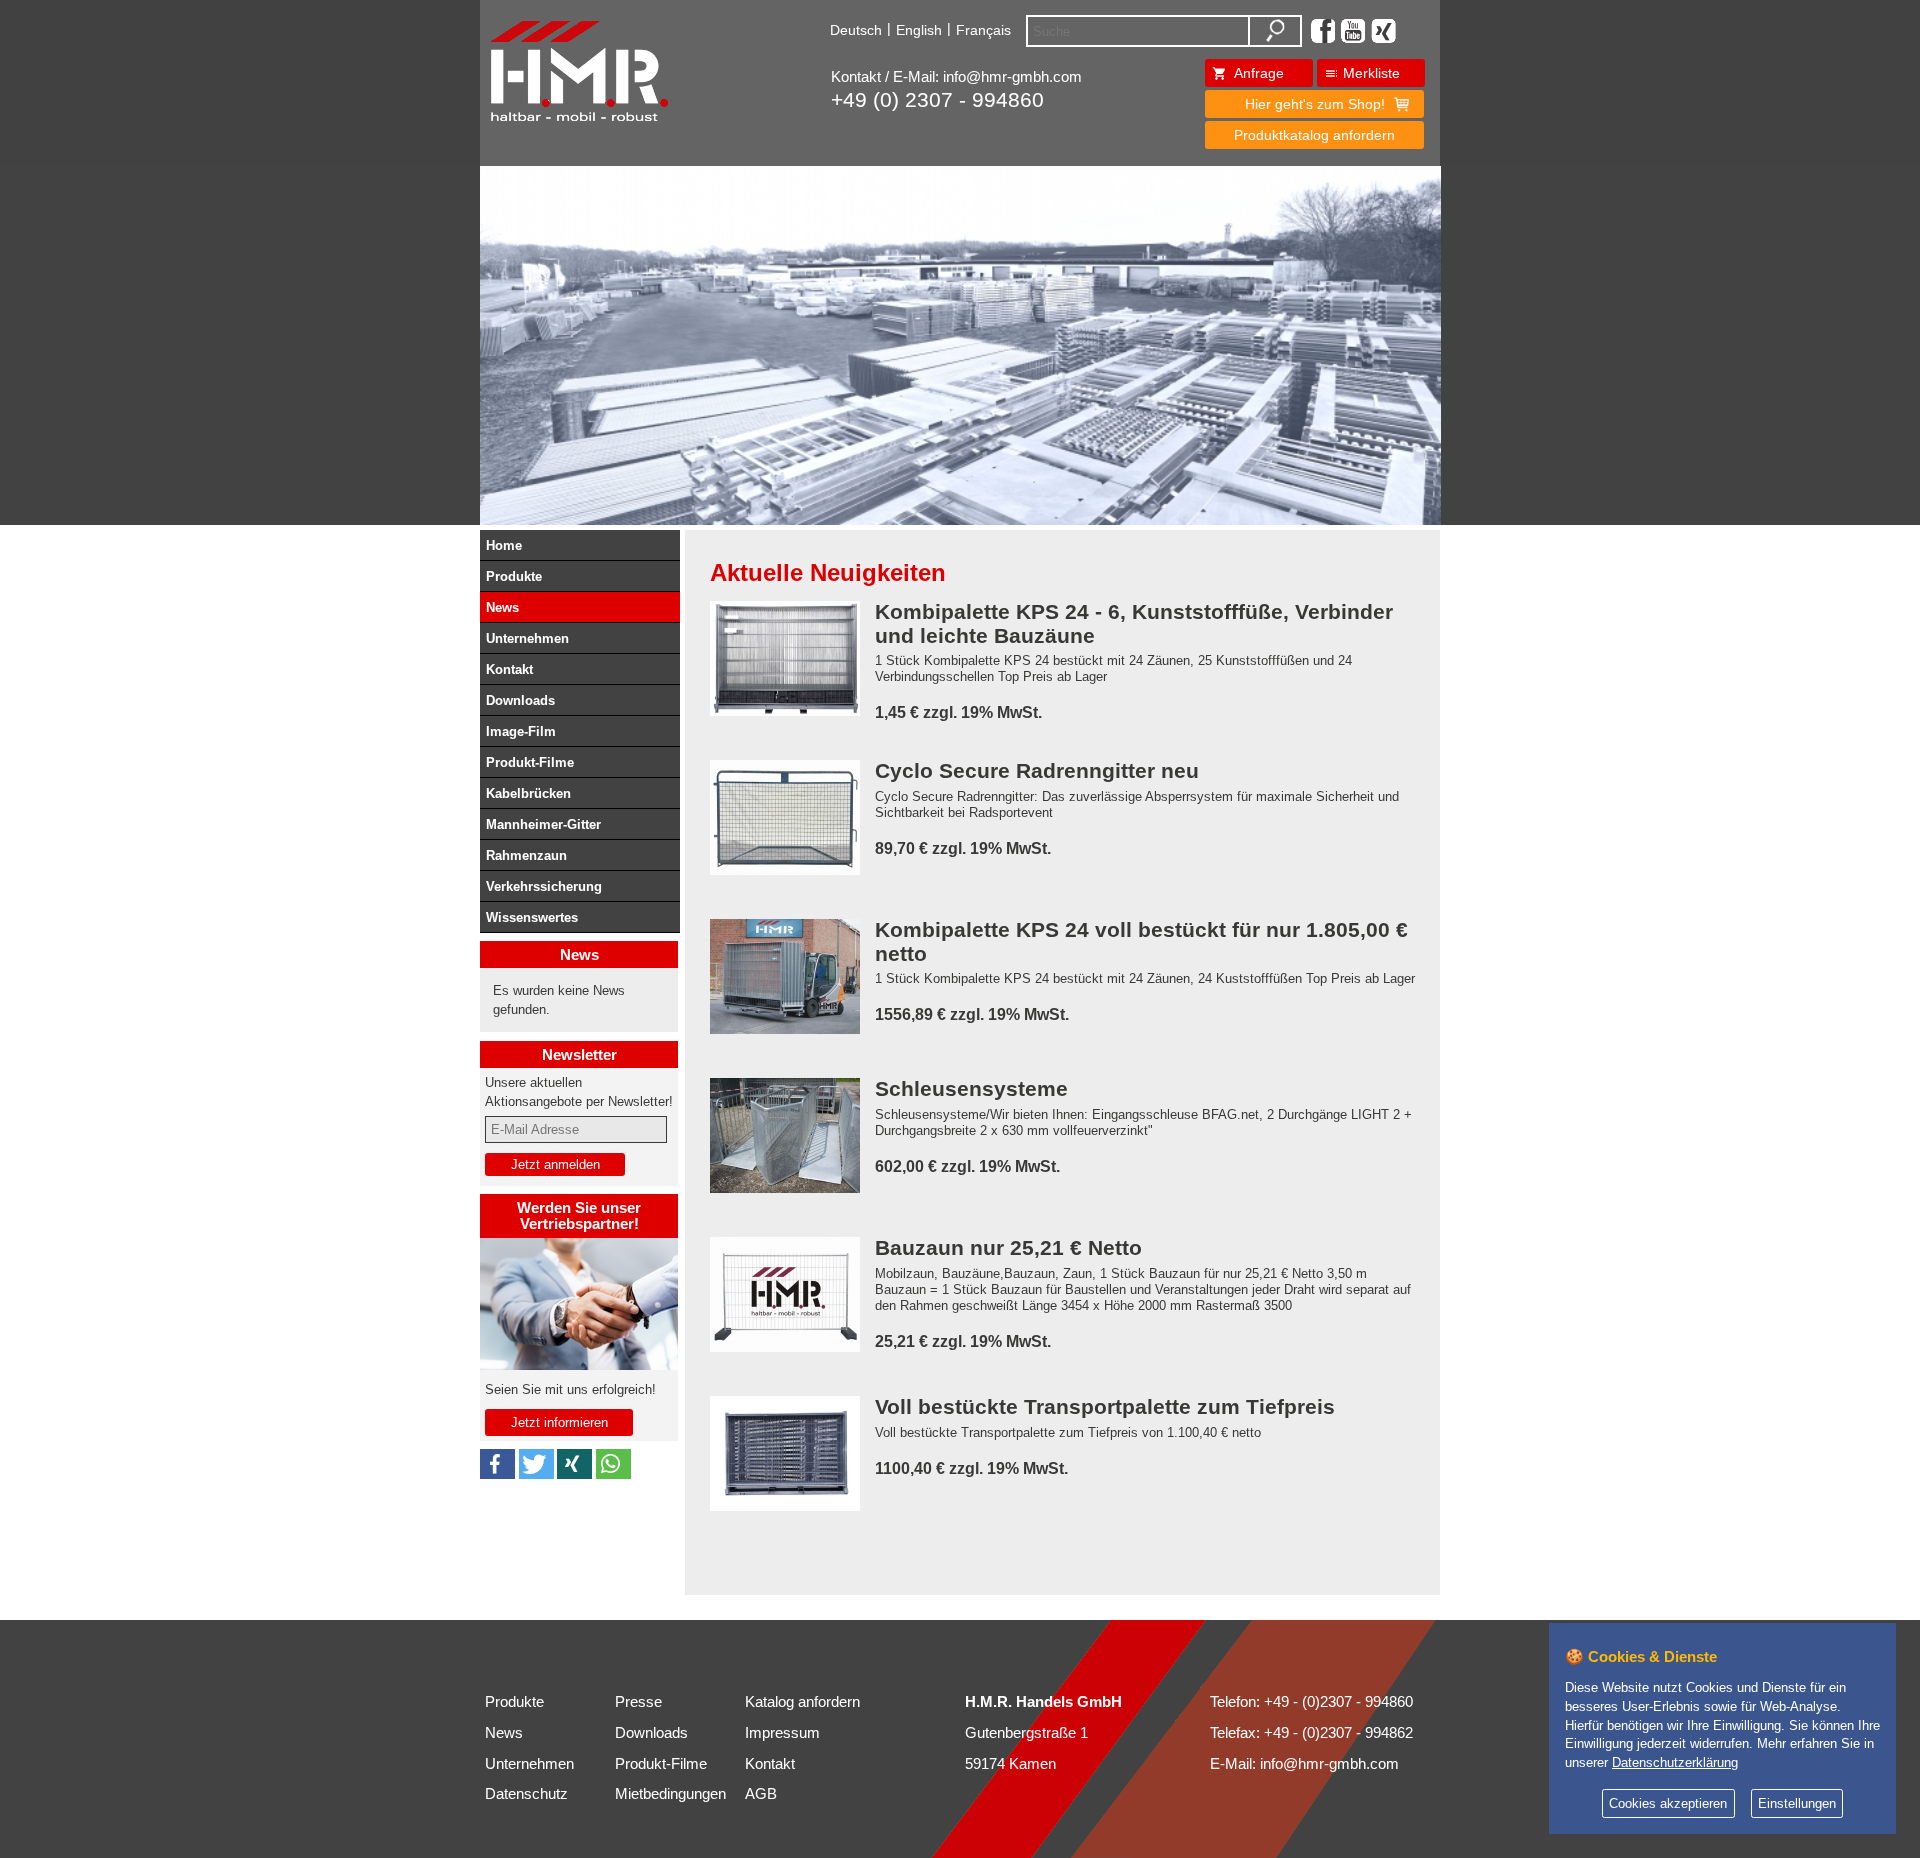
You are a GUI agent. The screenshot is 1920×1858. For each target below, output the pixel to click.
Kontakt (509, 669)
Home (504, 545)
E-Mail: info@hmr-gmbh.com (1304, 1764)
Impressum (782, 1733)
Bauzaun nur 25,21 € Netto (1008, 1248)
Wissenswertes (532, 917)
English (919, 30)
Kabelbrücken (528, 793)
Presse (638, 1702)
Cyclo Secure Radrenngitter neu (1037, 771)
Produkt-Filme (530, 762)
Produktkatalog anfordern (1314, 135)
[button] (497, 1464)
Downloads (520, 700)
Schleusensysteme (971, 1089)
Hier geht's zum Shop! (1315, 104)
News (502, 607)
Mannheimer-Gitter (543, 824)
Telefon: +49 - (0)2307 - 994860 (1311, 1702)
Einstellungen (1797, 1804)
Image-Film (521, 731)
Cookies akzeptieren (1668, 1804)
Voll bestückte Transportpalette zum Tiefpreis (1105, 1407)
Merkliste (1371, 73)
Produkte (514, 576)
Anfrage (1259, 73)
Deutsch (856, 30)
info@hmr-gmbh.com (1012, 77)
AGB (761, 1794)
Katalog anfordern (802, 1702)
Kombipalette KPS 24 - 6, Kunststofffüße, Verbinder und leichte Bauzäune (1134, 624)
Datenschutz (526, 1794)
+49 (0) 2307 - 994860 (937, 100)
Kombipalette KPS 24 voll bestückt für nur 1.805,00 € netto (1141, 942)
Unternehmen (527, 638)
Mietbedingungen (670, 1794)
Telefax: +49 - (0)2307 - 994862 (1311, 1733)
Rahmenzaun (526, 855)
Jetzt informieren (559, 1422)
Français (983, 30)
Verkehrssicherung (544, 886)
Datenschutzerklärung (1675, 1763)
